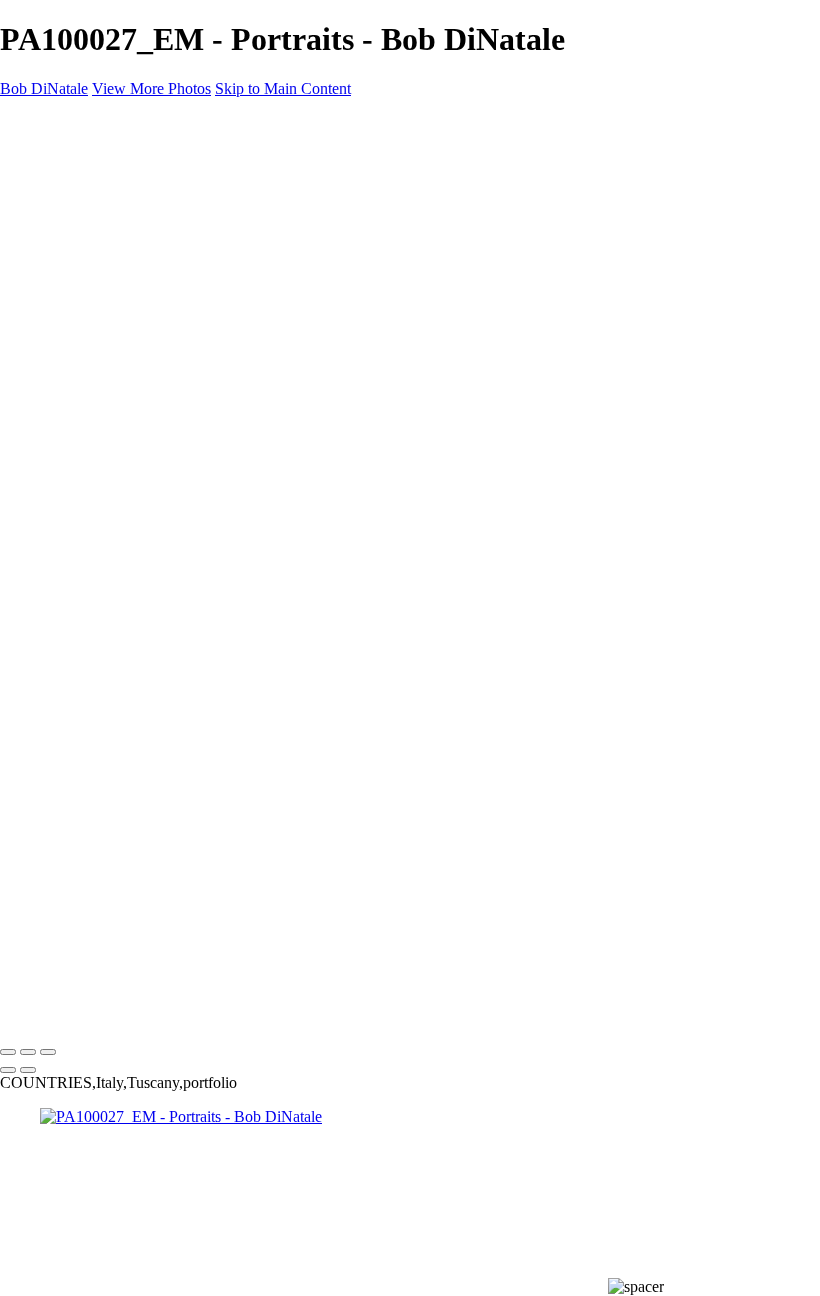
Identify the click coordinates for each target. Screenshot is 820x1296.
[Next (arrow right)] (28, 1070)
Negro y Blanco (130, 318)
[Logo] (52, 122)
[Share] (48, 428)
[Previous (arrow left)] (8, 1070)
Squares (65, 354)
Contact (64, 390)
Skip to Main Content (283, 88)
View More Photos (151, 88)
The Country (120, 300)
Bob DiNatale (44, 88)
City (93, 264)
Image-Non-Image (98, 210)
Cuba (57, 228)
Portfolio (67, 156)
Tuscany (66, 336)
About (60, 372)
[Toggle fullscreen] (28, 1052)
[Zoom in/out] (48, 1052)
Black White (79, 192)
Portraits (66, 174)
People (101, 282)
